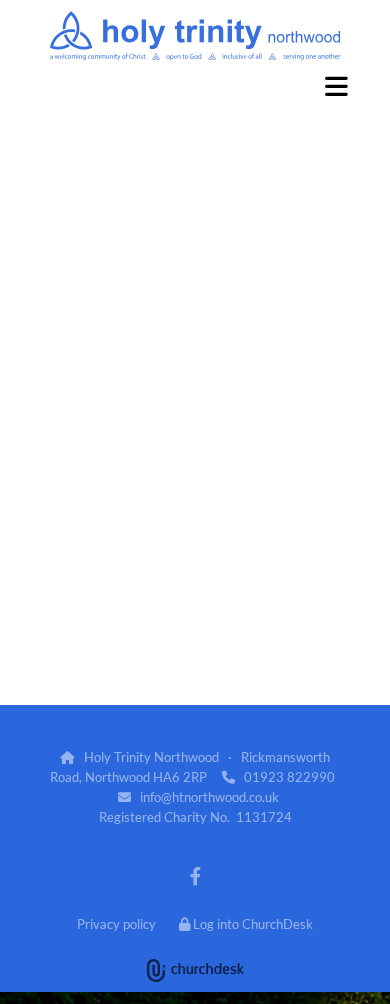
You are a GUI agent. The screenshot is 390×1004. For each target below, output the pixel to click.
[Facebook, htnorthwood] (195, 876)
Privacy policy (116, 924)
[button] (195, 86)
